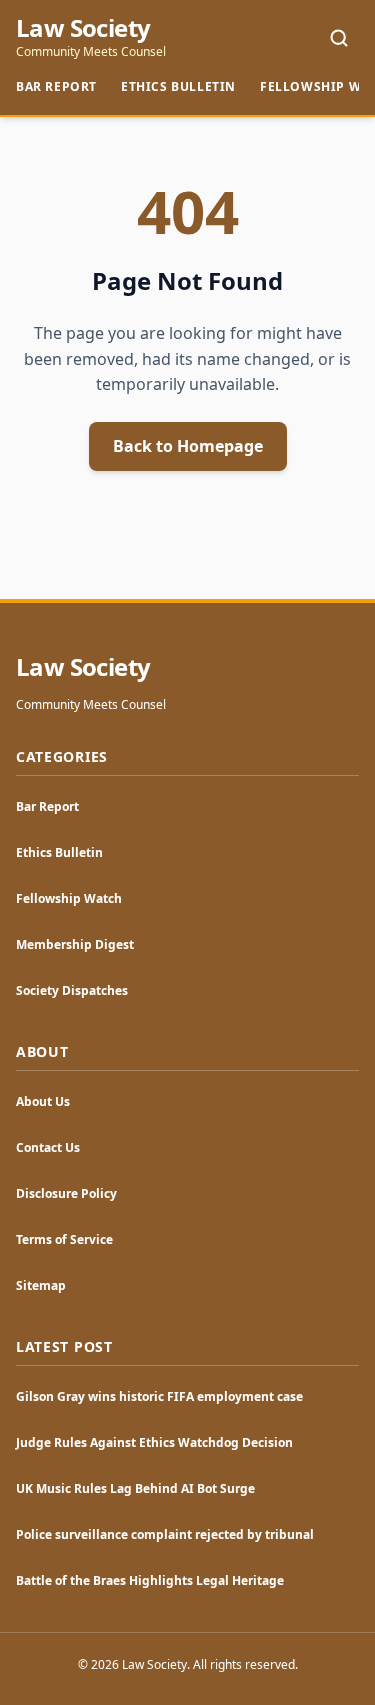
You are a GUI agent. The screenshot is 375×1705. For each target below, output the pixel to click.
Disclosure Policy (66, 1193)
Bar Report (56, 86)
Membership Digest (75, 944)
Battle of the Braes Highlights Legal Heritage (150, 1580)
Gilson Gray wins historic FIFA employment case (159, 1396)
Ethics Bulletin (178, 86)
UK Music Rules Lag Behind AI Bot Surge (135, 1488)
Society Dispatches (72, 990)
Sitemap (41, 1285)
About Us (43, 1101)
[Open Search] (339, 38)
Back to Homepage (188, 446)
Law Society (83, 28)
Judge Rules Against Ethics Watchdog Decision (154, 1442)
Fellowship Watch (69, 898)
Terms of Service (64, 1239)
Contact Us (48, 1147)
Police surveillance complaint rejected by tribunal (165, 1534)
